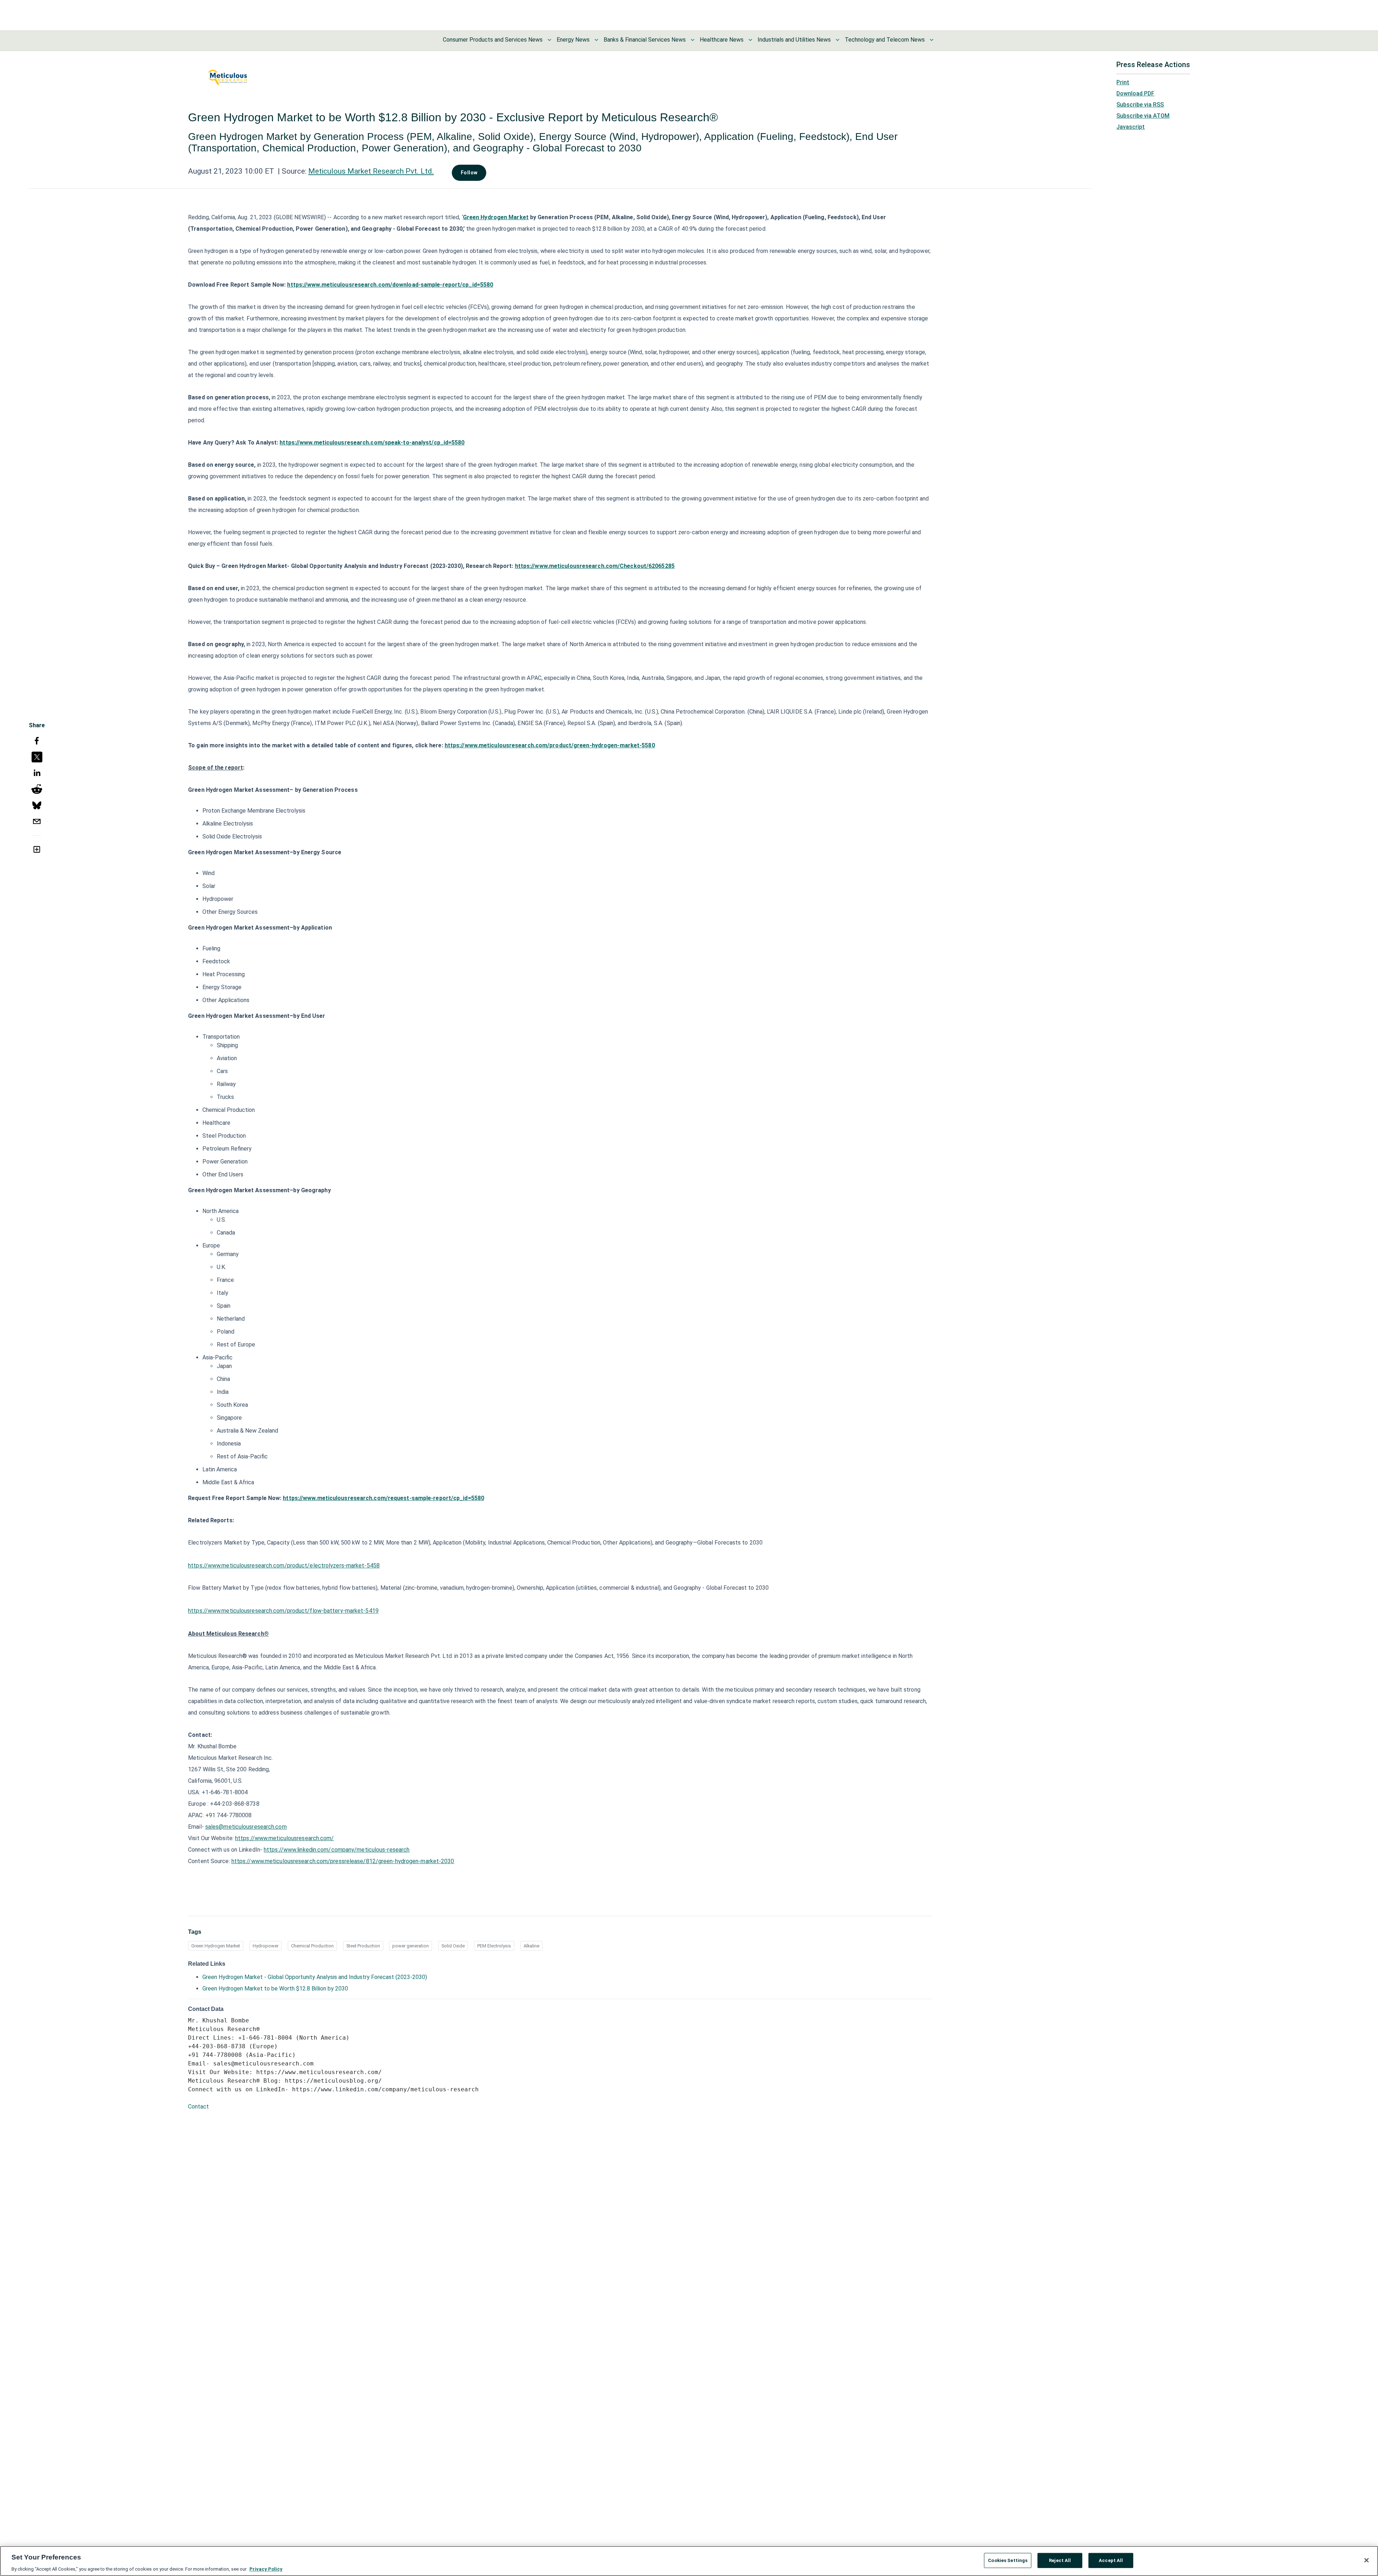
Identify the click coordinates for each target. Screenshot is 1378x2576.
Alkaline (531, 1946)
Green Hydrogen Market (216, 1946)
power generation (411, 1946)
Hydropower (266, 1946)
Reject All (1060, 2560)
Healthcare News (722, 40)
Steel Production (363, 1946)
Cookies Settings (1008, 2560)
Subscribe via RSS (1140, 105)
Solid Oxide (453, 1946)
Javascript (1131, 127)
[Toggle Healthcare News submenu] (750, 40)
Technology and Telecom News (885, 40)
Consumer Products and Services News (493, 40)
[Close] (1367, 2560)
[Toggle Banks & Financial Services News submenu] (693, 40)
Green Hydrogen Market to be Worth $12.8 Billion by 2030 (275, 1989)
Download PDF (1135, 93)
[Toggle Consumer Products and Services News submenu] (549, 40)
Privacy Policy (266, 2569)
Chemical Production (312, 1946)
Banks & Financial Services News (645, 40)
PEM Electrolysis (494, 1946)
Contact (198, 2107)
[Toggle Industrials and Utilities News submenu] (838, 40)
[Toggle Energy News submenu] (596, 40)
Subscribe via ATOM (1143, 116)
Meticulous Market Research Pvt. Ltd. (371, 171)
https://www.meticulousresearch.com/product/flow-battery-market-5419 (283, 1611)
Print (1123, 82)
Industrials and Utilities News (794, 40)
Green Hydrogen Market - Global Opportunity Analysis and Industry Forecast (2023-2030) (315, 1977)
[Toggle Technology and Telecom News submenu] (932, 40)
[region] (689, 2561)
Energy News (573, 40)
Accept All (1111, 2560)
